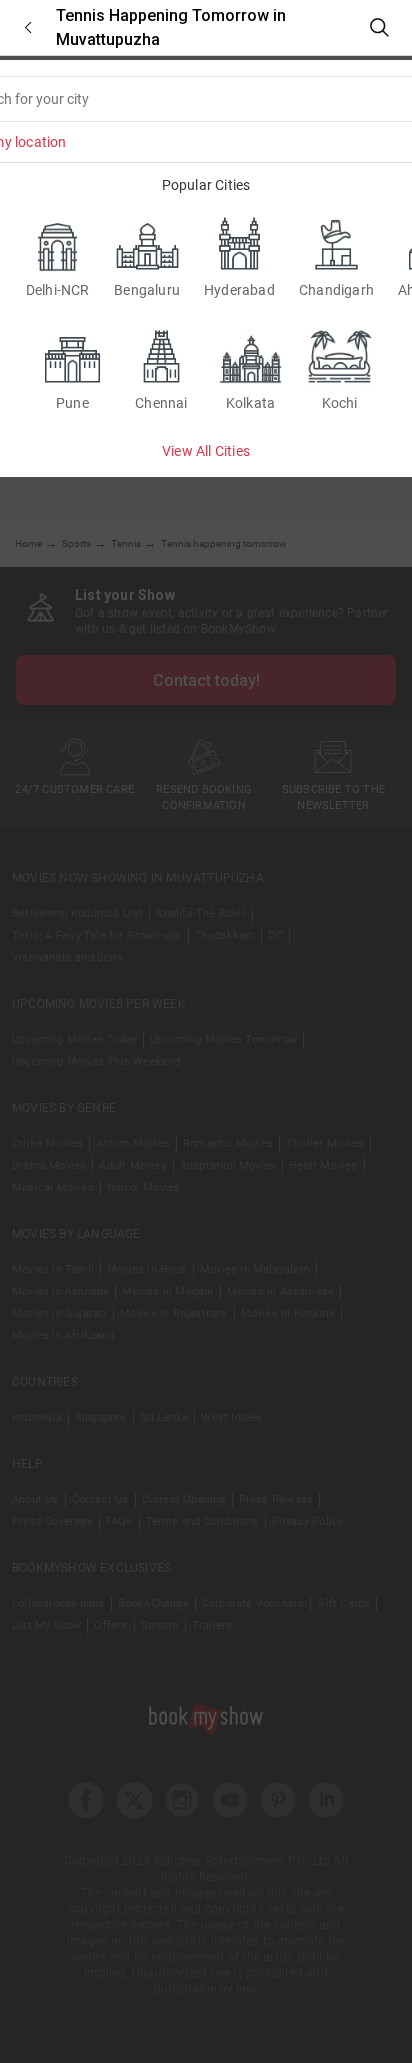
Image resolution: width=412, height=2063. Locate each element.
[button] (28, 27)
